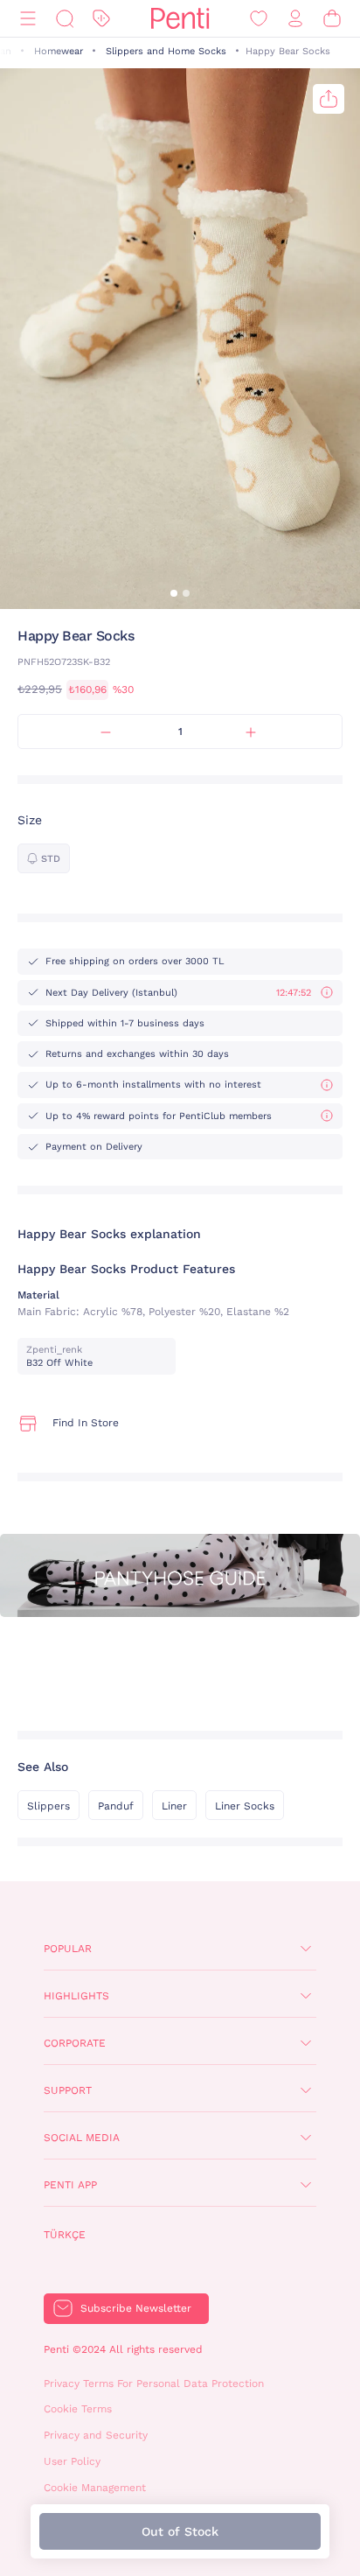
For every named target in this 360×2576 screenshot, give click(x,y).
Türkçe (65, 2235)
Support (68, 2090)
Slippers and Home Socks (166, 51)
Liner (174, 1806)
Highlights (76, 1996)
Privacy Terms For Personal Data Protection (154, 2383)
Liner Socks (245, 1806)
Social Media (82, 2138)
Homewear (59, 51)
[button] (174, 593)
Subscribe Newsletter (136, 2308)
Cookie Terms (78, 2409)
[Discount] (101, 19)
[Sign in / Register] (295, 19)
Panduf (116, 1806)
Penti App (70, 2185)
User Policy (72, 2461)
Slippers (48, 1806)
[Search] (65, 19)
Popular (68, 1949)
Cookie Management (95, 2488)
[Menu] (28, 19)
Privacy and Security (96, 2435)
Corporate (75, 2043)
